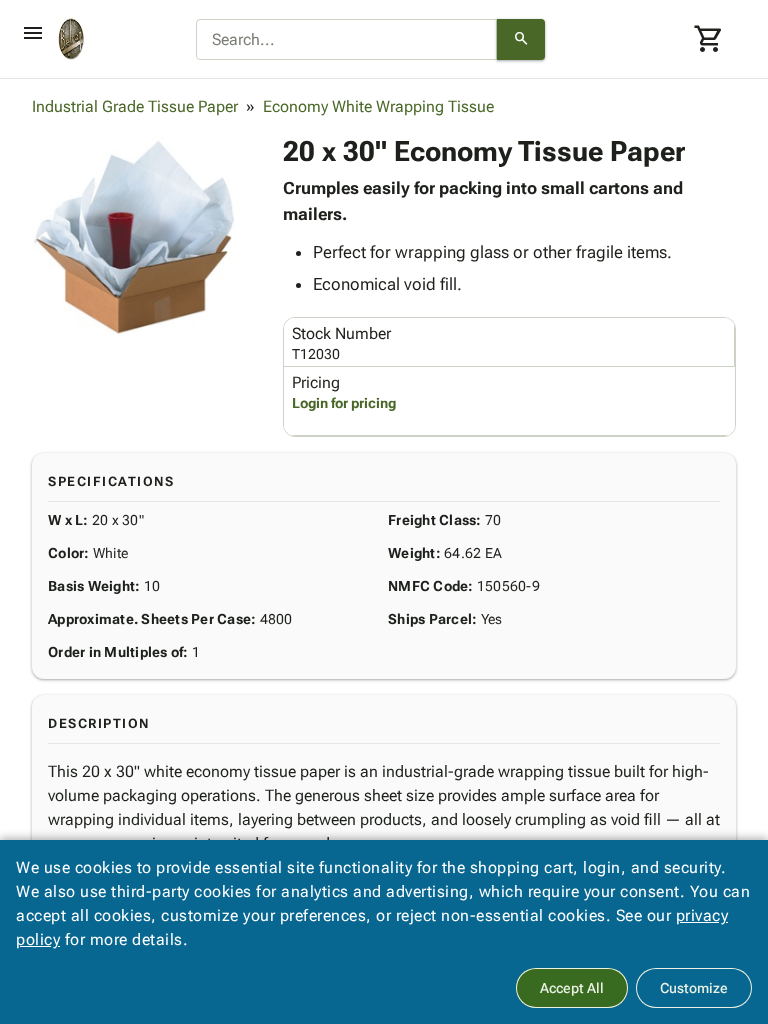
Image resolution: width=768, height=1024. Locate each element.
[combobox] (346, 40)
